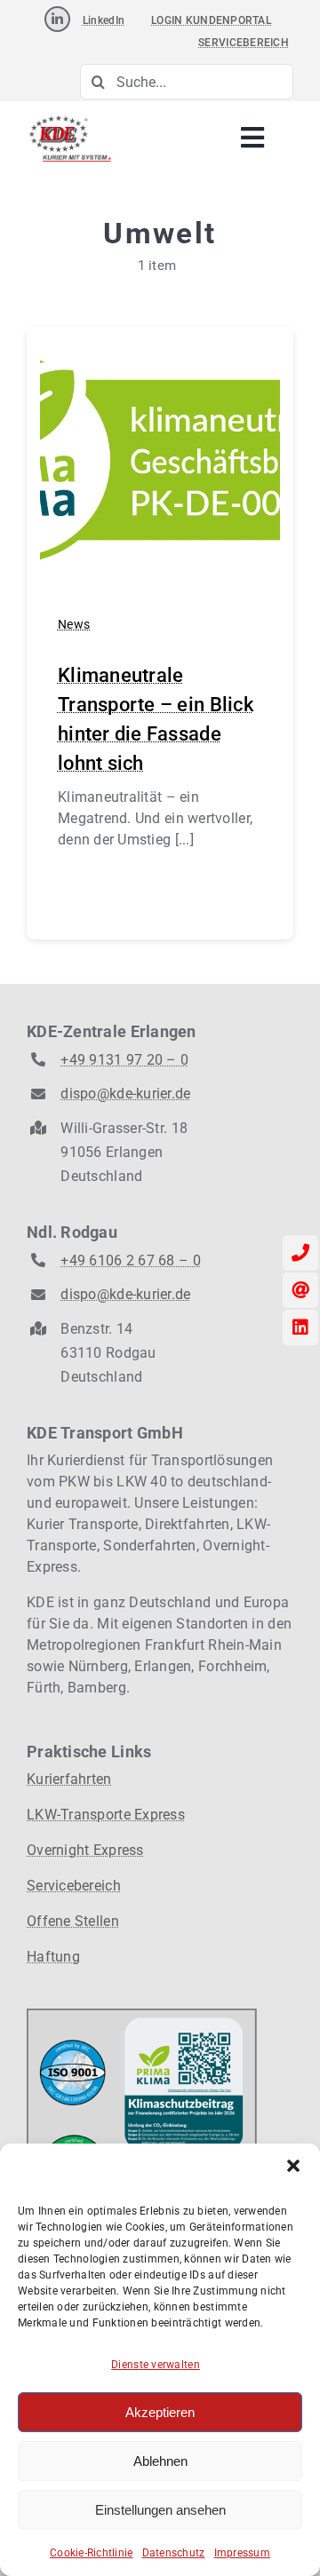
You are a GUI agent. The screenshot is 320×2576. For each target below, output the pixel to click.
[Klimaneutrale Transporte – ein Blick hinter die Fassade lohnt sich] (160, 352)
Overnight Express (85, 1850)
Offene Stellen (73, 1921)
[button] (293, 2166)
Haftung (53, 1957)
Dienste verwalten (156, 2365)
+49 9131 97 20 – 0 (124, 1060)
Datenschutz (174, 2553)
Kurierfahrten (69, 1779)
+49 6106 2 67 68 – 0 (130, 1260)
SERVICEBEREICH (244, 43)
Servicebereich (74, 1886)
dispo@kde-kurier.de (125, 1094)
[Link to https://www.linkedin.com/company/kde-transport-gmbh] (57, 19)
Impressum (242, 2553)
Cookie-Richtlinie (92, 2553)
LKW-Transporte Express (106, 1815)
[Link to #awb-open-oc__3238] (252, 139)
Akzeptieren (160, 2412)
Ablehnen (160, 2461)
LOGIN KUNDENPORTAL (211, 20)
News (74, 624)
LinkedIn (104, 20)
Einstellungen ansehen (160, 2510)
